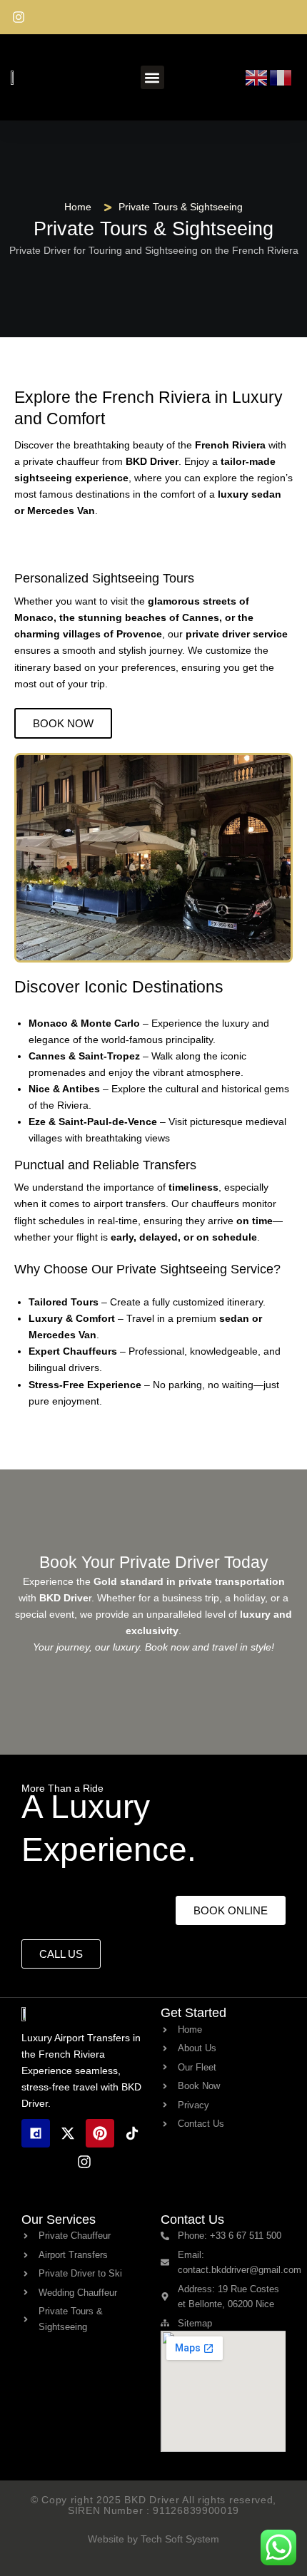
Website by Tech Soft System (153, 2539)
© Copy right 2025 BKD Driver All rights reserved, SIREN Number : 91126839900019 (153, 2505)
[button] (152, 77)
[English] (257, 76)
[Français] (281, 76)
